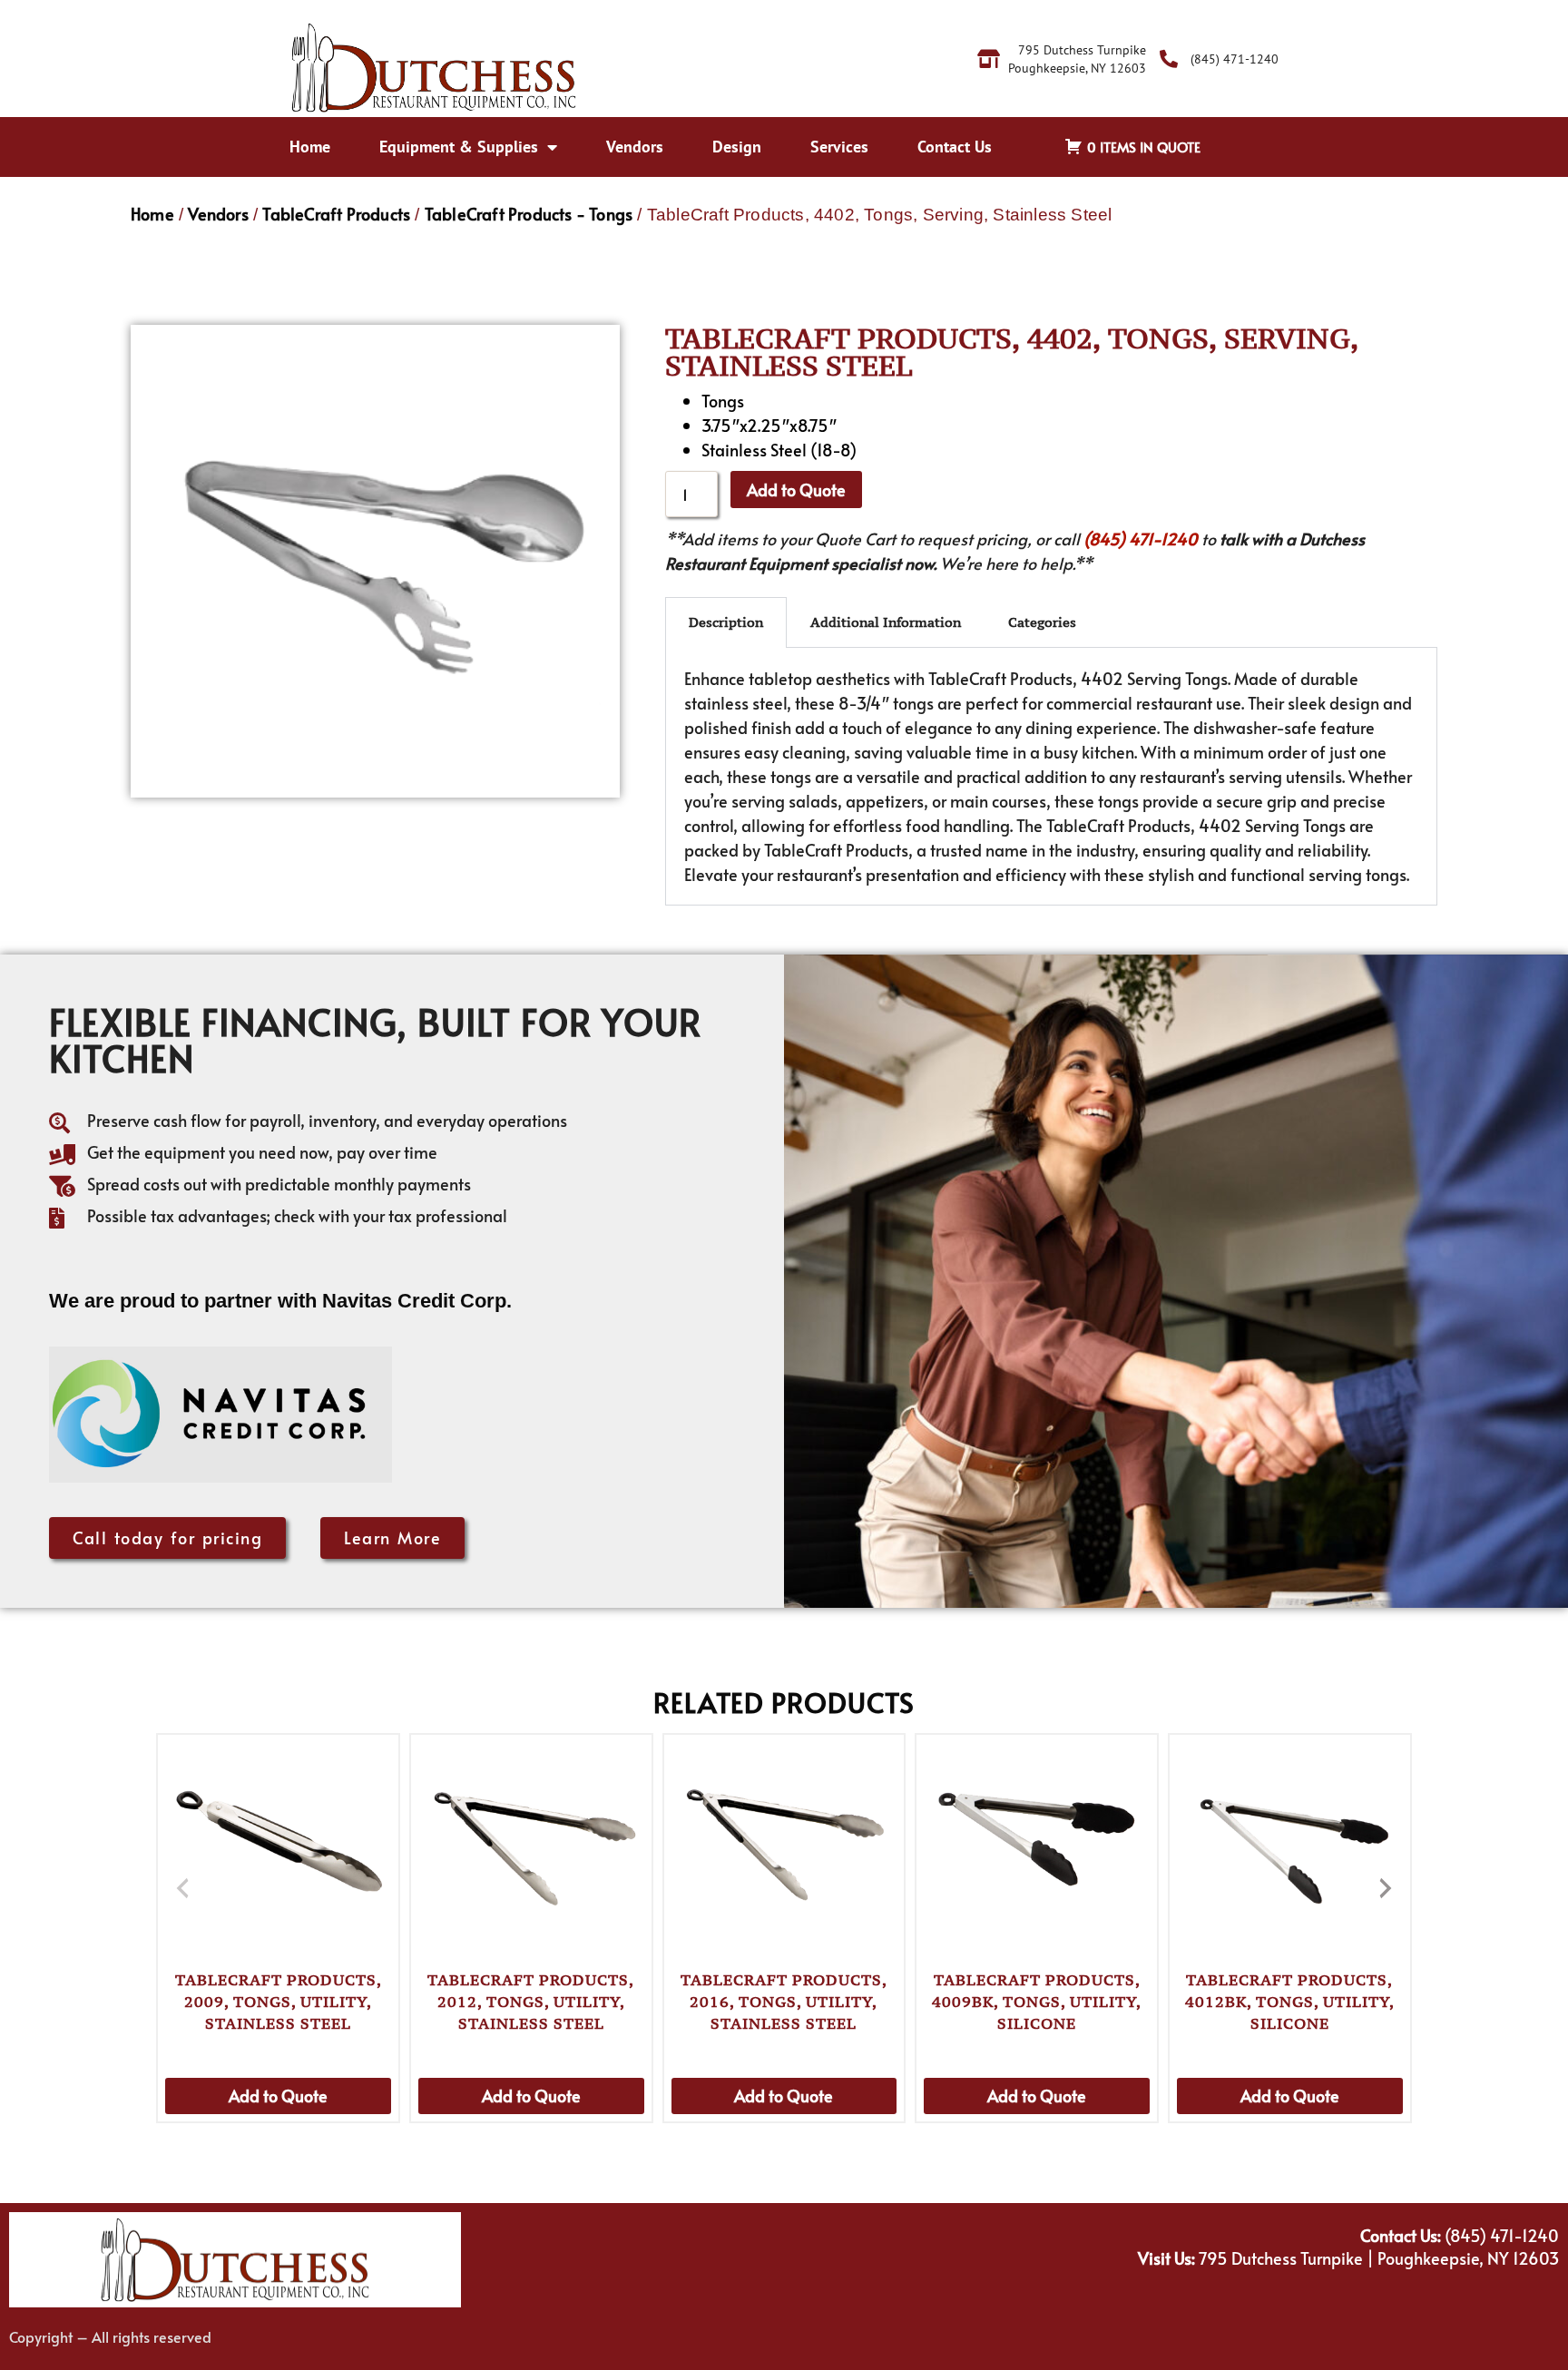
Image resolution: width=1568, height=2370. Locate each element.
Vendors (635, 147)
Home (310, 147)
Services (839, 147)
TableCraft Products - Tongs (529, 214)
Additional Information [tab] (886, 622)
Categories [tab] (1042, 622)
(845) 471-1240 (1141, 539)
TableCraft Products (336, 214)
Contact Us (955, 147)
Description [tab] (726, 622)
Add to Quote (796, 490)
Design (737, 147)
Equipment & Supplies (459, 147)
